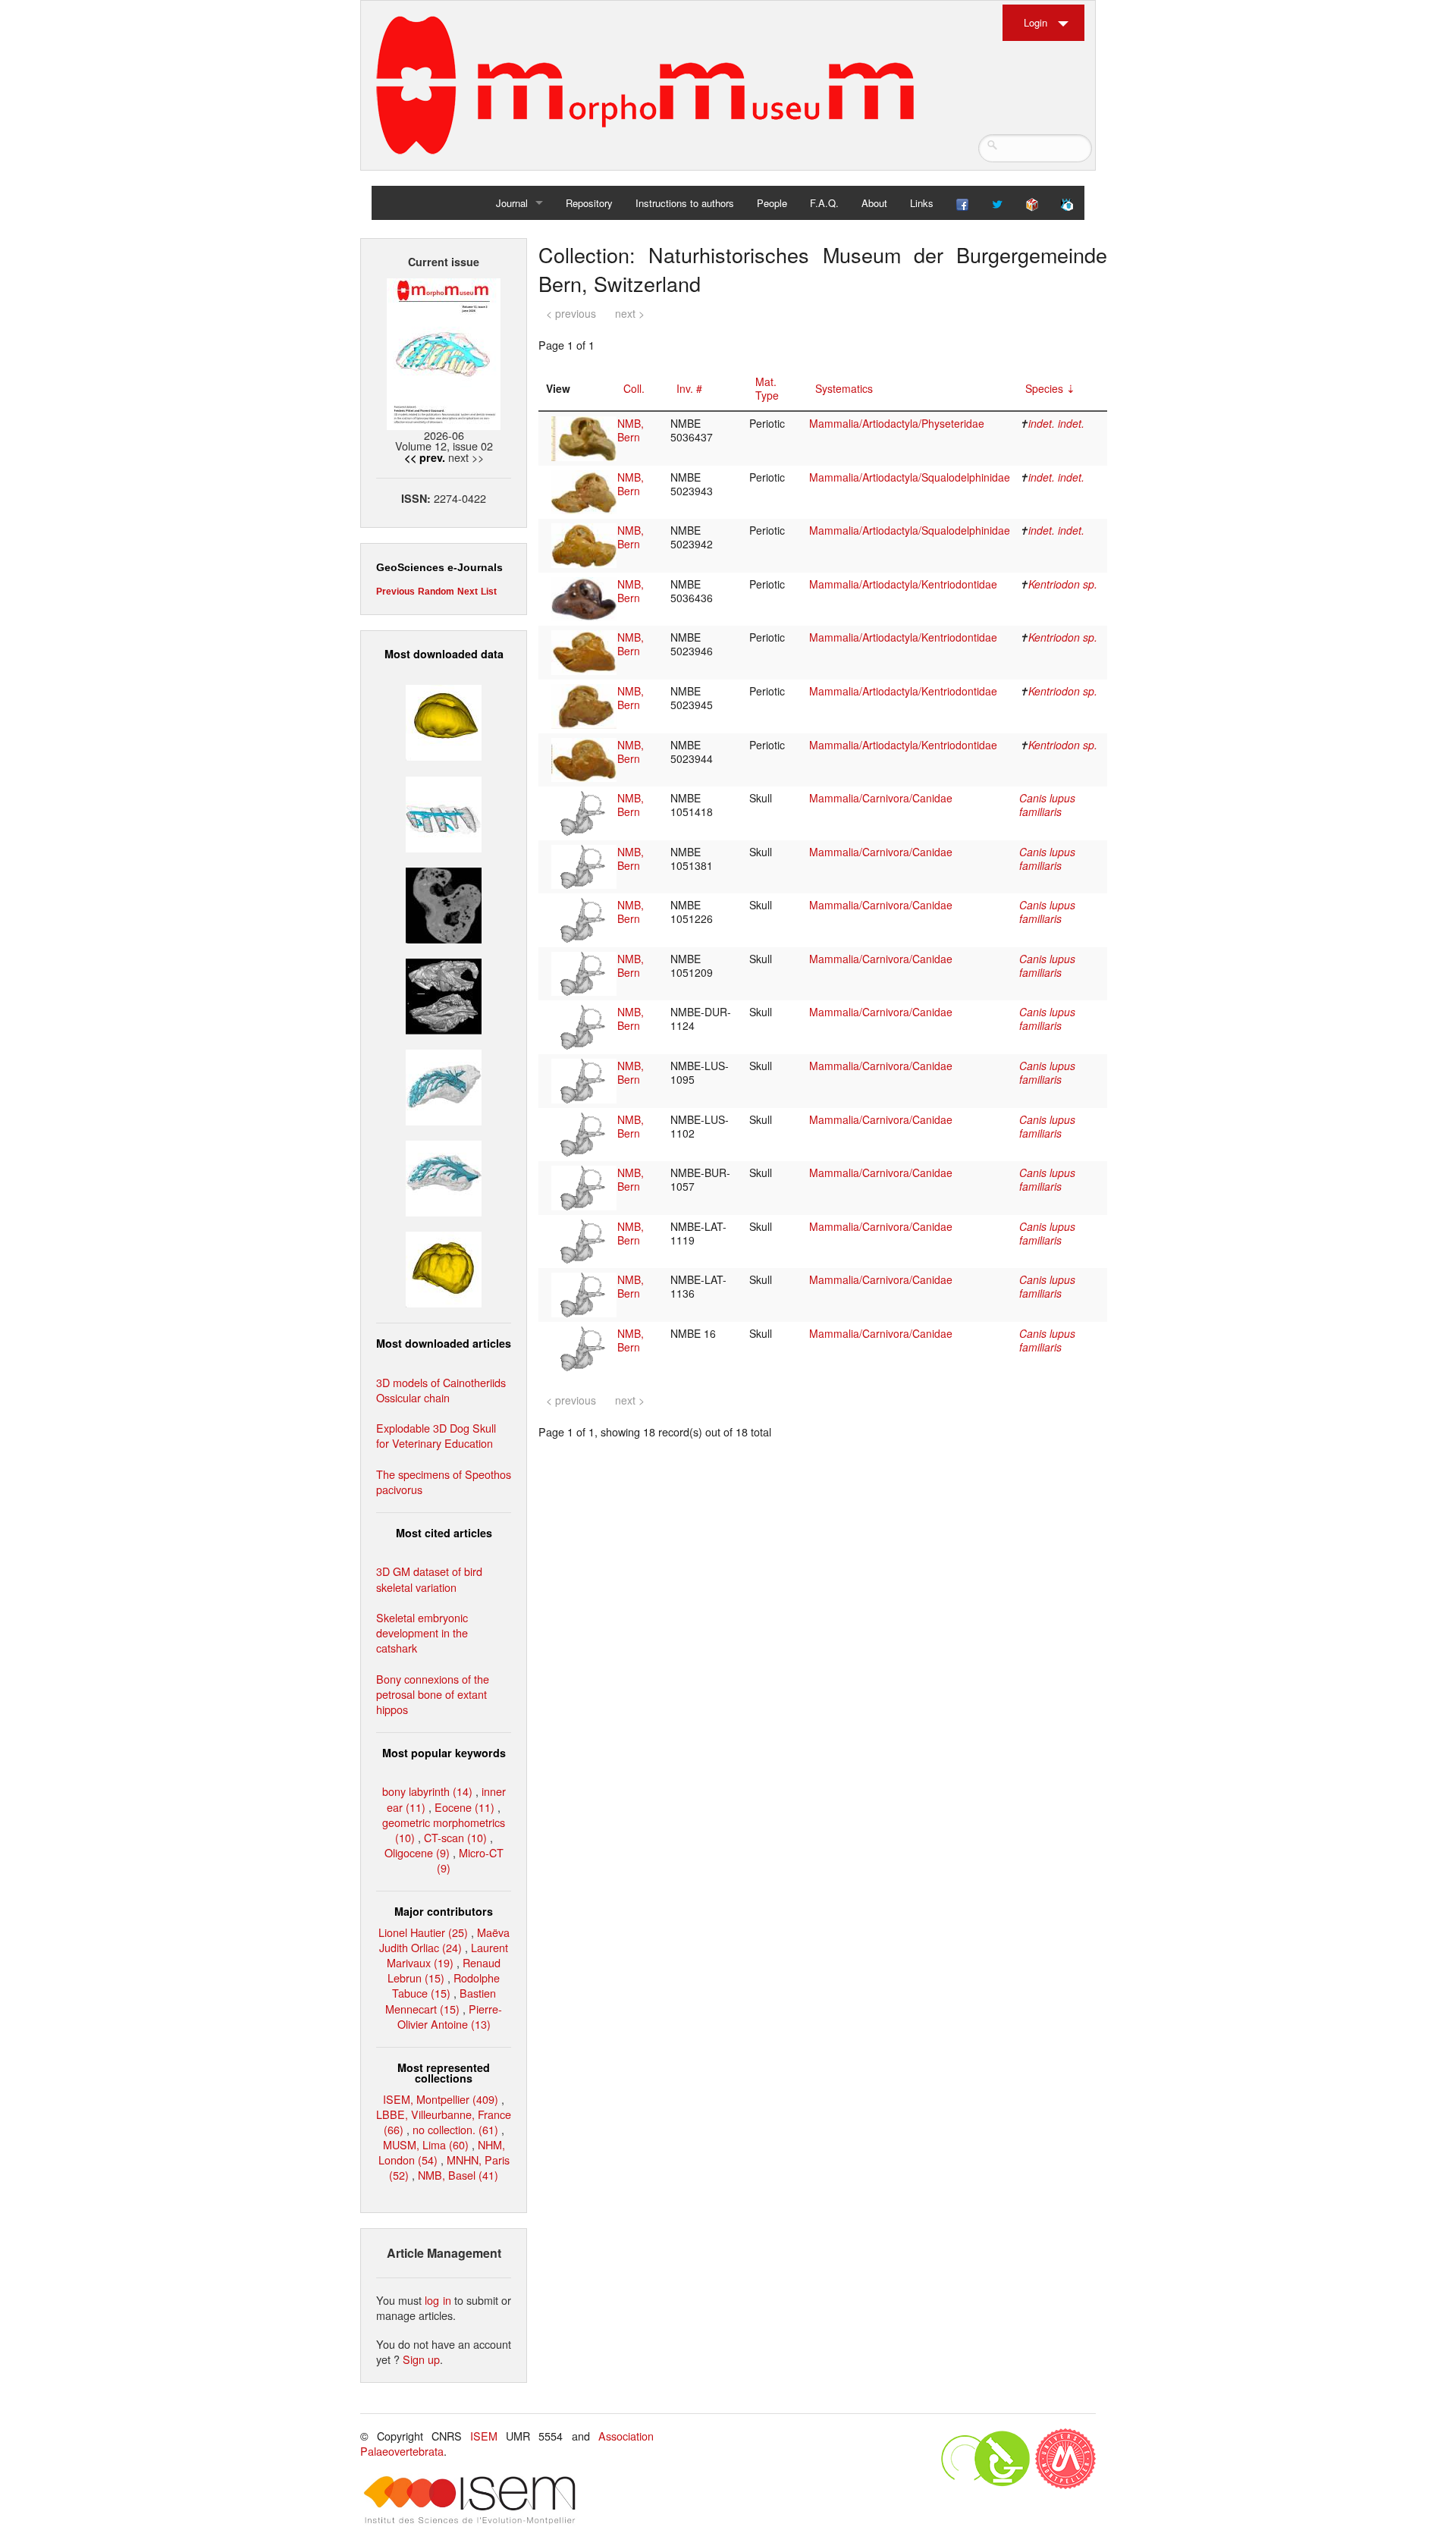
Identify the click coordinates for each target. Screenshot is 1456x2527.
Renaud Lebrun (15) (444, 1970)
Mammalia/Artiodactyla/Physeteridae (897, 423)
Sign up (421, 2359)
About (874, 203)
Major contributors (444, 1911)
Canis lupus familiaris (1047, 805)
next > (630, 313)
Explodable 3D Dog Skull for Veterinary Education (436, 1435)
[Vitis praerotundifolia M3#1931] (444, 903)
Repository (589, 203)
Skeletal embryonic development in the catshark (422, 1632)
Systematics (844, 388)
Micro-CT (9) (470, 1860)
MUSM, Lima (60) (426, 2144)
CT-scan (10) (455, 1837)
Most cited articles (444, 1533)
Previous (395, 592)
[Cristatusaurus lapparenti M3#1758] (444, 812)
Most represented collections (444, 2073)
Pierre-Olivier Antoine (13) (450, 2016)
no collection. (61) (455, 2129)
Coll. (634, 388)
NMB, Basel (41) (458, 2175)
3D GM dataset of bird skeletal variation (429, 1579)
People (772, 203)
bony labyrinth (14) (427, 1791)
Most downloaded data (444, 654)
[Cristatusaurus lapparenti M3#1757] (444, 1177)
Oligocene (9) (417, 1852)
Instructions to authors (685, 203)
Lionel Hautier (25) (423, 1932)
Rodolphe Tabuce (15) (446, 1985)
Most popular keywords (444, 1753)
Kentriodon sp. (1063, 584)
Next (468, 592)
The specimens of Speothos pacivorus (444, 1482)
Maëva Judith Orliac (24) (444, 1940)
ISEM (484, 2436)
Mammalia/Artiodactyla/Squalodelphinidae (910, 477)
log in (438, 2300)
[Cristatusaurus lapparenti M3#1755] (444, 1086)
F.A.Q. (824, 203)
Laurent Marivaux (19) (447, 1955)
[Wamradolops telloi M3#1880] (444, 995)
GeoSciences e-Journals (439, 567)
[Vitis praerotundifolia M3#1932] (444, 721)
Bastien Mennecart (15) (441, 2000)
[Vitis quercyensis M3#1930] (444, 1268)
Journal (512, 203)
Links (922, 203)
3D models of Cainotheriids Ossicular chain (441, 1390)
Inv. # (689, 388)
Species (1044, 388)
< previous (571, 313)
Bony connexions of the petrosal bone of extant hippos (433, 1694)
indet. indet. (1056, 423)
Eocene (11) (464, 1807)
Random (436, 592)
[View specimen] (584, 437)
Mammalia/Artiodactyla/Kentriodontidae (903, 584)
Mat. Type (767, 388)
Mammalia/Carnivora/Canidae (881, 798)
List (489, 592)
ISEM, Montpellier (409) (441, 2099)
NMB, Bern (631, 430)
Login (1036, 22)
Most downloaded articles (444, 1343)
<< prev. (425, 457)
